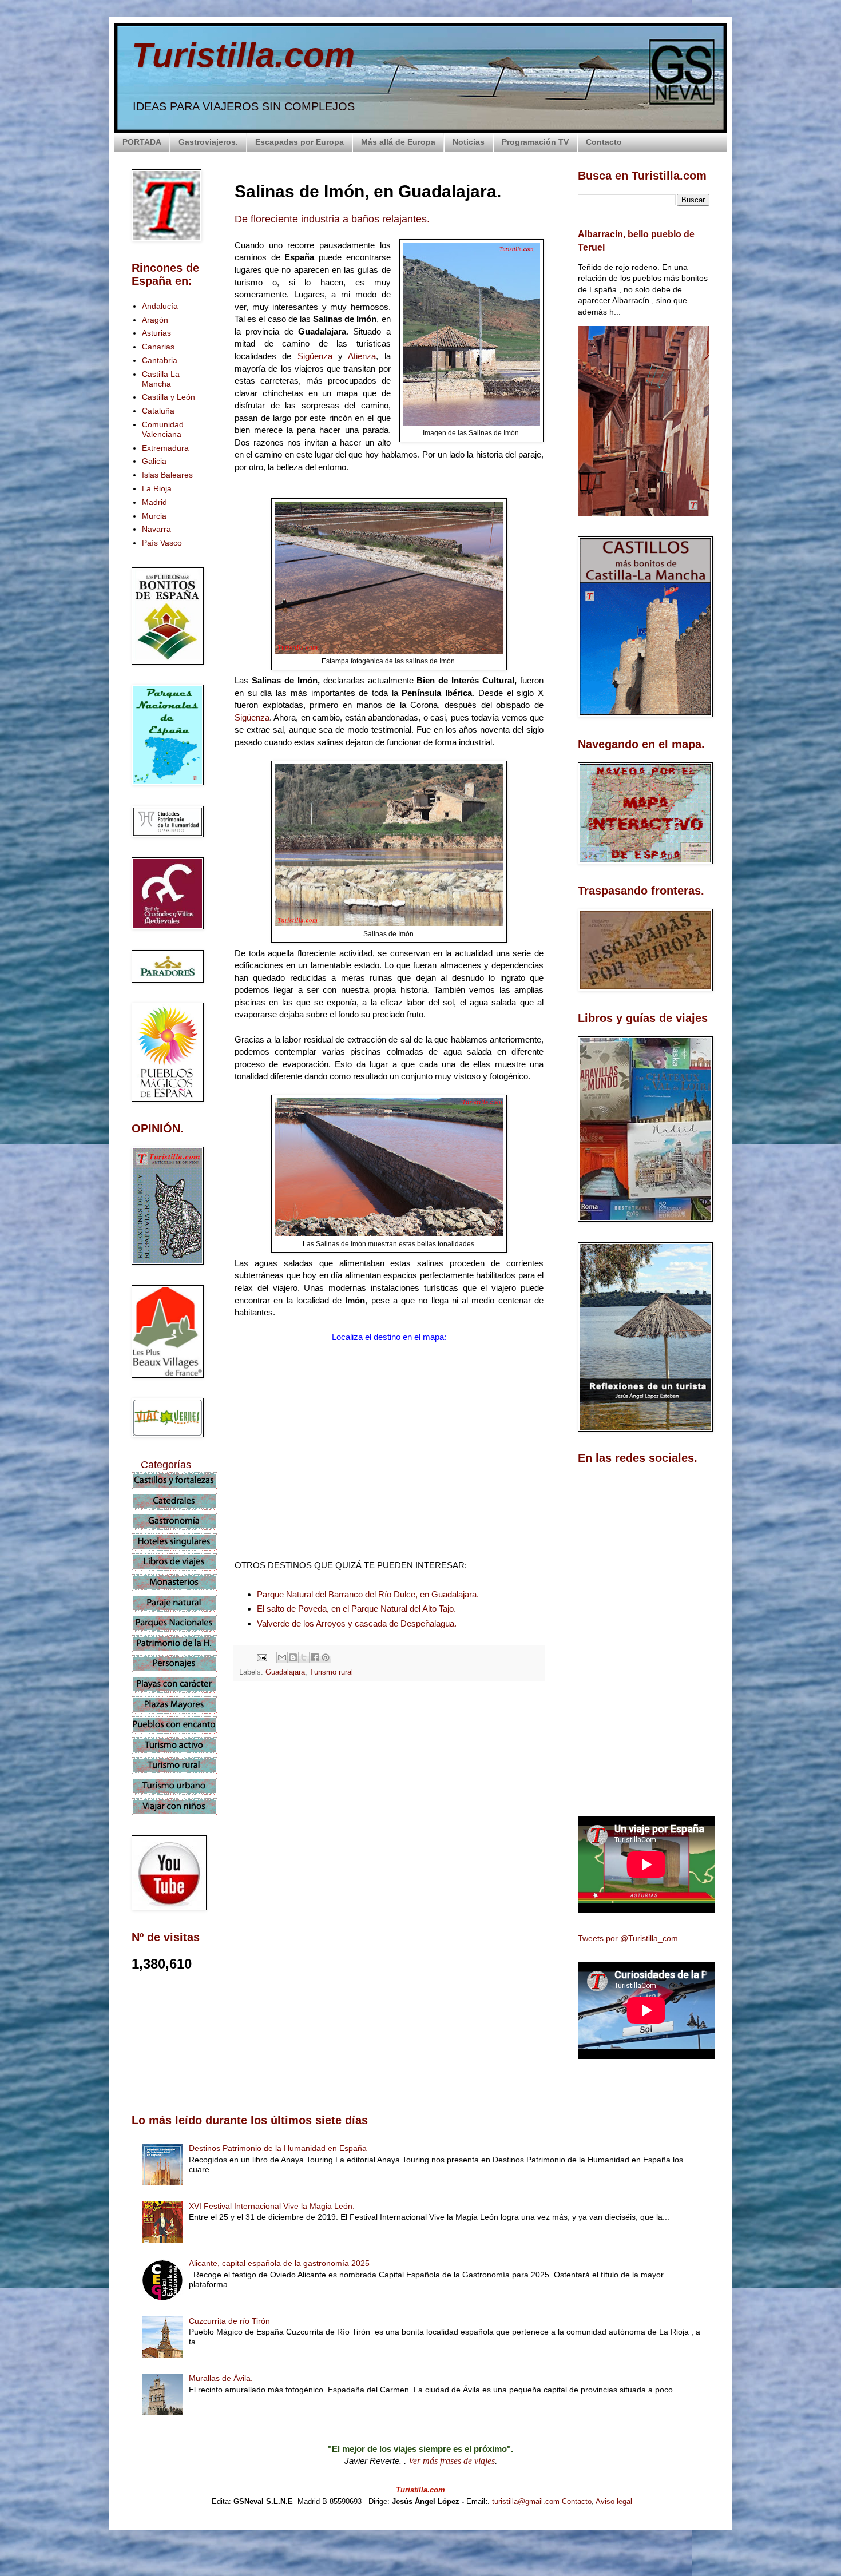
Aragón (155, 320)
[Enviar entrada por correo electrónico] (261, 1657)
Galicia (154, 461)
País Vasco (162, 543)
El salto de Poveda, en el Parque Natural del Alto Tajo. (356, 1609)
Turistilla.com (243, 55)
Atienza (362, 356)
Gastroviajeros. (208, 142)
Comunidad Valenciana (163, 429)
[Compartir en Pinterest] (326, 1657)
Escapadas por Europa (299, 142)
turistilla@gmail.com (526, 2501)
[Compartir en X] (304, 1657)
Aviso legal (614, 2501)
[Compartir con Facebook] (315, 1657)
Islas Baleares (167, 475)
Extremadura (165, 448)
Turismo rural (331, 1672)
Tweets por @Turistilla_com (628, 1938)
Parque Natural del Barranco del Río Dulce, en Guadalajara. (368, 1594)
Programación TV (535, 142)
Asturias (156, 333)
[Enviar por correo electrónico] (282, 1657)
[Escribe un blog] (293, 1657)
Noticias (469, 142)
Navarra (156, 529)
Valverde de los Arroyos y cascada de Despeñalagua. (357, 1623)
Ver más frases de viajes (452, 2461)
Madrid (154, 502)
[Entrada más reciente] (237, 1893)
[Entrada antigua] (541, 1893)
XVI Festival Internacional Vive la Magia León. (272, 2206)
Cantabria (160, 360)
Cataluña (158, 411)
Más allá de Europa (398, 142)
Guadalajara (285, 1672)
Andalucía (160, 306)
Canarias (158, 347)
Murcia (154, 516)
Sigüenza (318, 356)
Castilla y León (168, 397)
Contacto (604, 142)
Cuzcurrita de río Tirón (229, 2321)
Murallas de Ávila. (221, 2378)
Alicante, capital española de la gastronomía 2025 (279, 2263)
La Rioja (157, 488)
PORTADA (142, 142)
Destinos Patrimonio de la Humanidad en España (278, 2148)
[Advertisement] (389, 1792)
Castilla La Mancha (161, 379)
